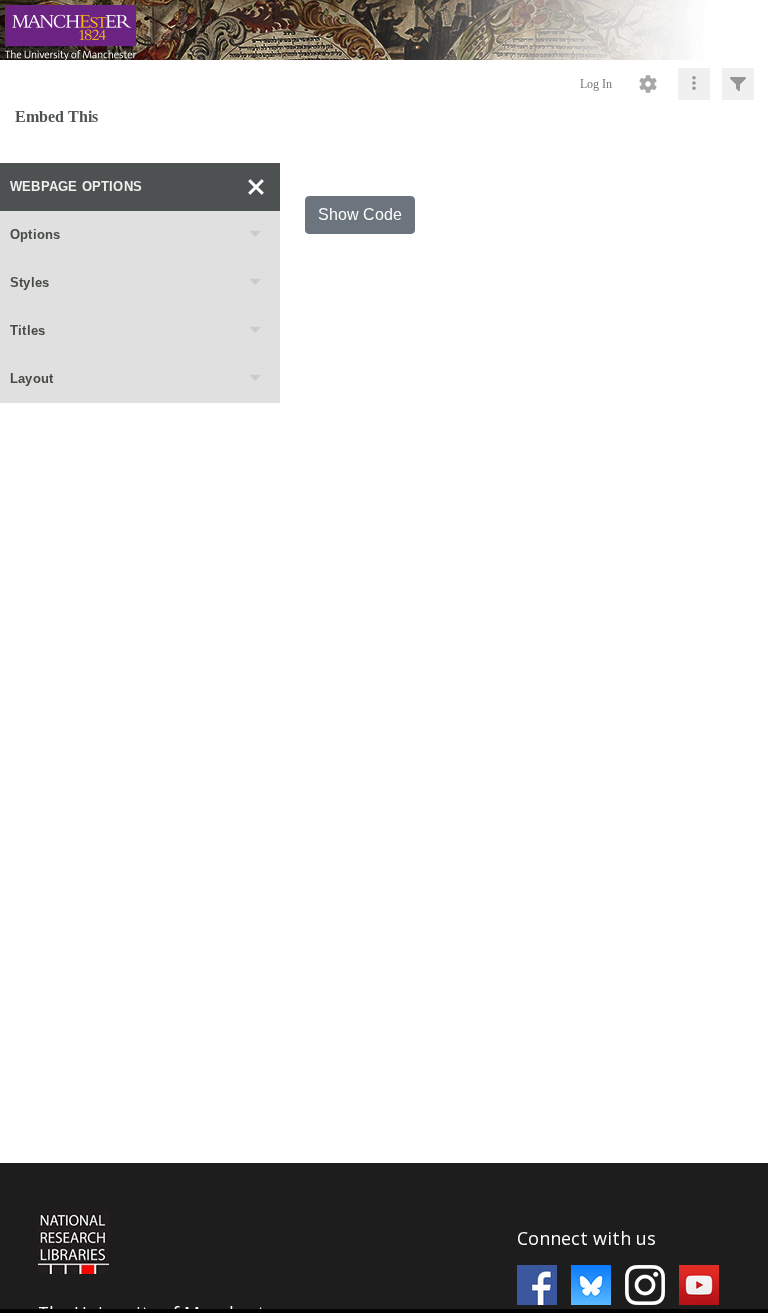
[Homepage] (384, 30)
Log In (596, 84)
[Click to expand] (738, 84)
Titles (27, 330)
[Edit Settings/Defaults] (648, 84)
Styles (29, 282)
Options (35, 234)
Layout (31, 378)
